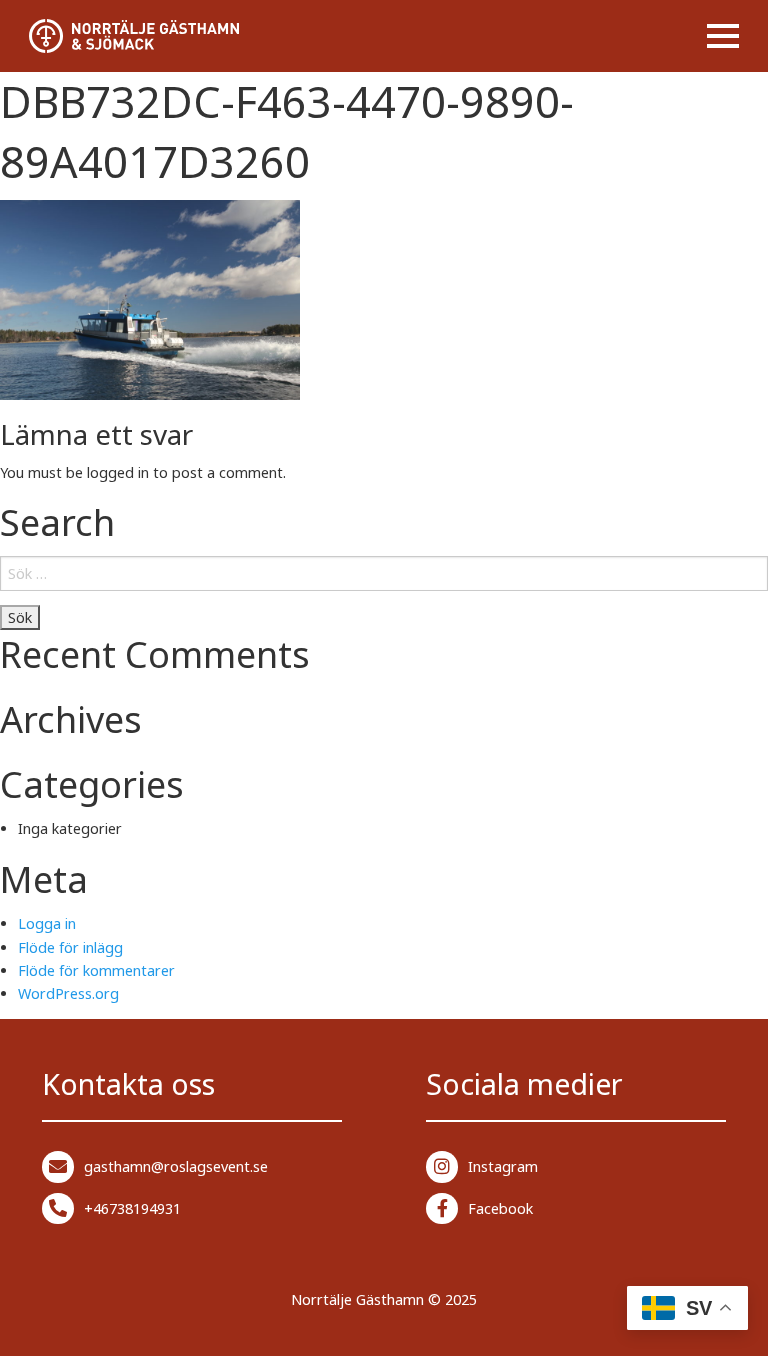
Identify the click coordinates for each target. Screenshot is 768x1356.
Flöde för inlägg (70, 947)
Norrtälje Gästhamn (357, 1299)
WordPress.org (68, 993)
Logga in (47, 923)
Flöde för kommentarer (96, 970)
